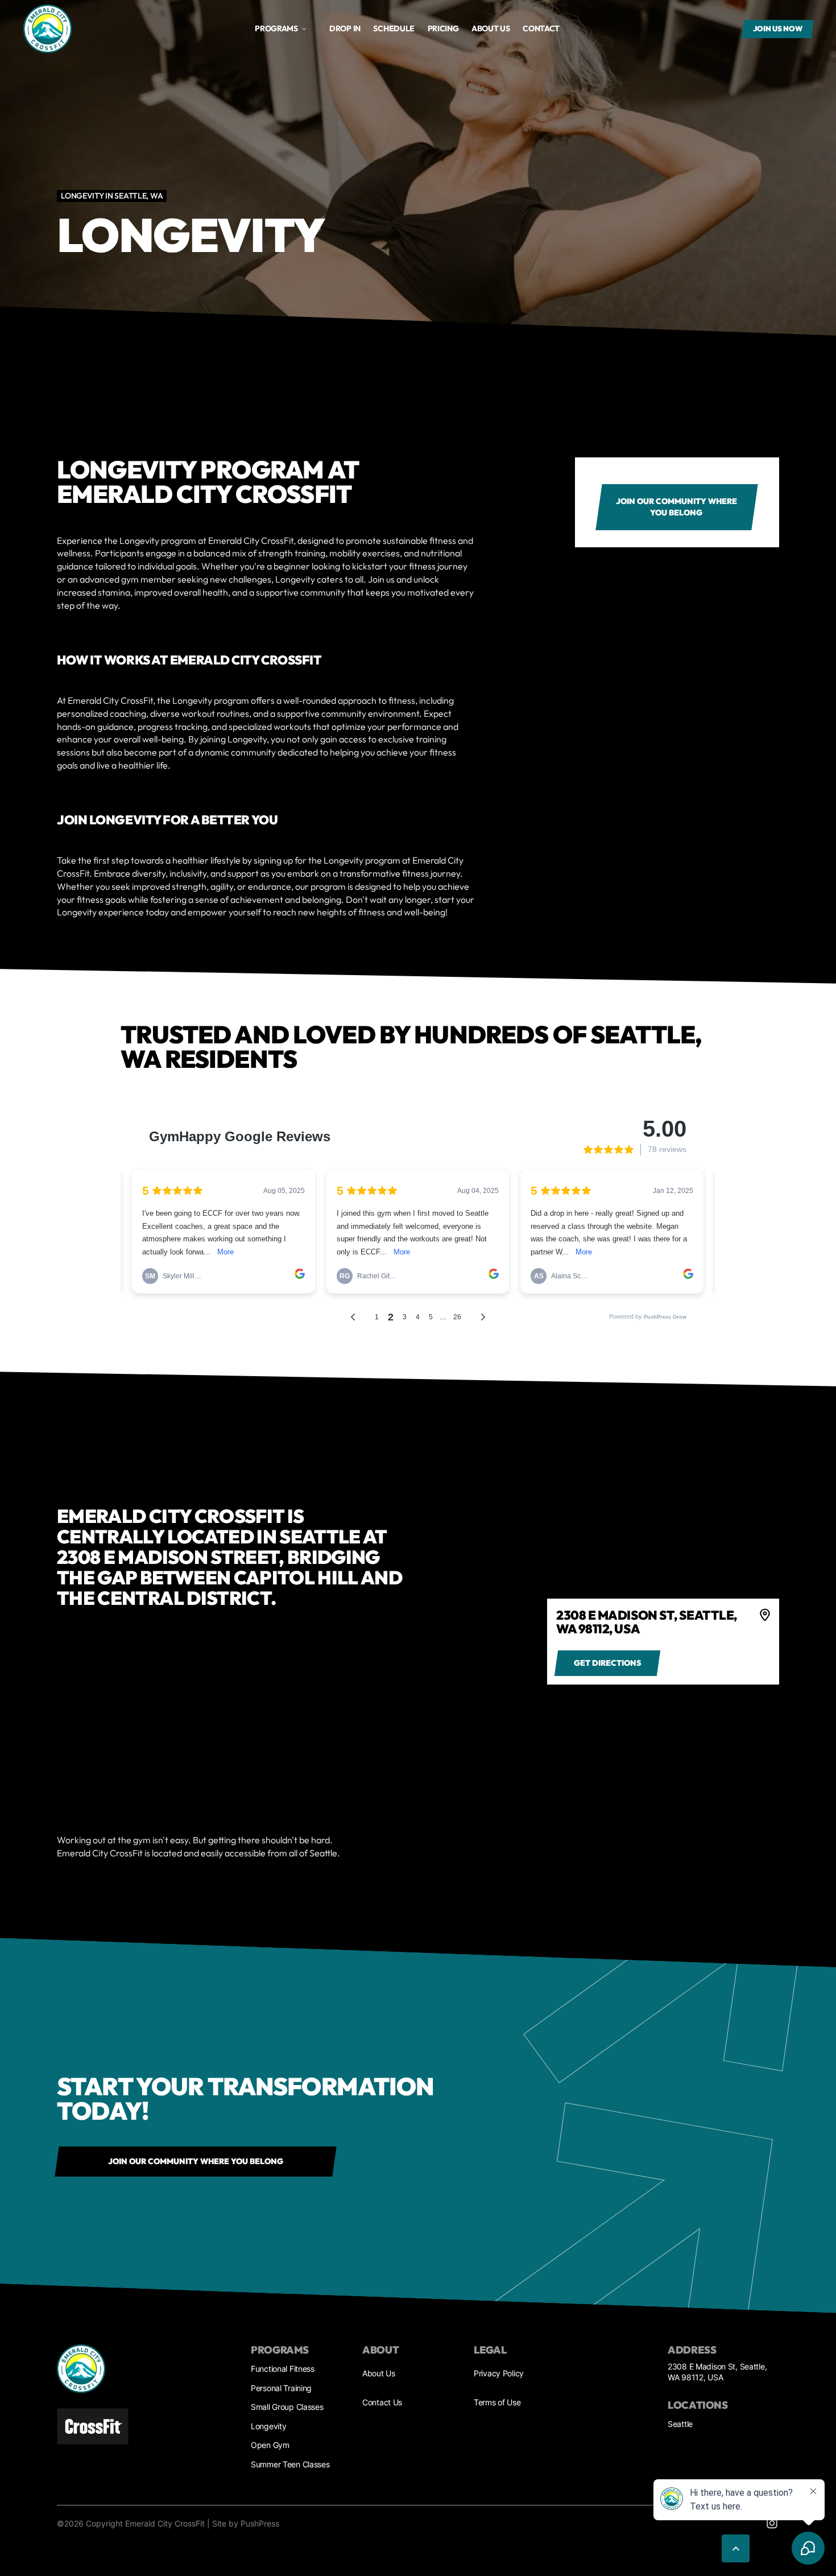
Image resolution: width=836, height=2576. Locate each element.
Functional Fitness (283, 2369)
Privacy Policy (499, 2373)
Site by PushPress (246, 2523)
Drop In (345, 28)
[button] (281, 29)
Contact (541, 28)
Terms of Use (497, 2402)
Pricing (443, 28)
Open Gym (270, 2445)
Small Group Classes (287, 2407)
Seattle (680, 2424)
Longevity (268, 2426)
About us (491, 28)
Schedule (394, 28)
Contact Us (382, 2402)
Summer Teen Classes (290, 2464)
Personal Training (281, 2388)
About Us (379, 2373)
